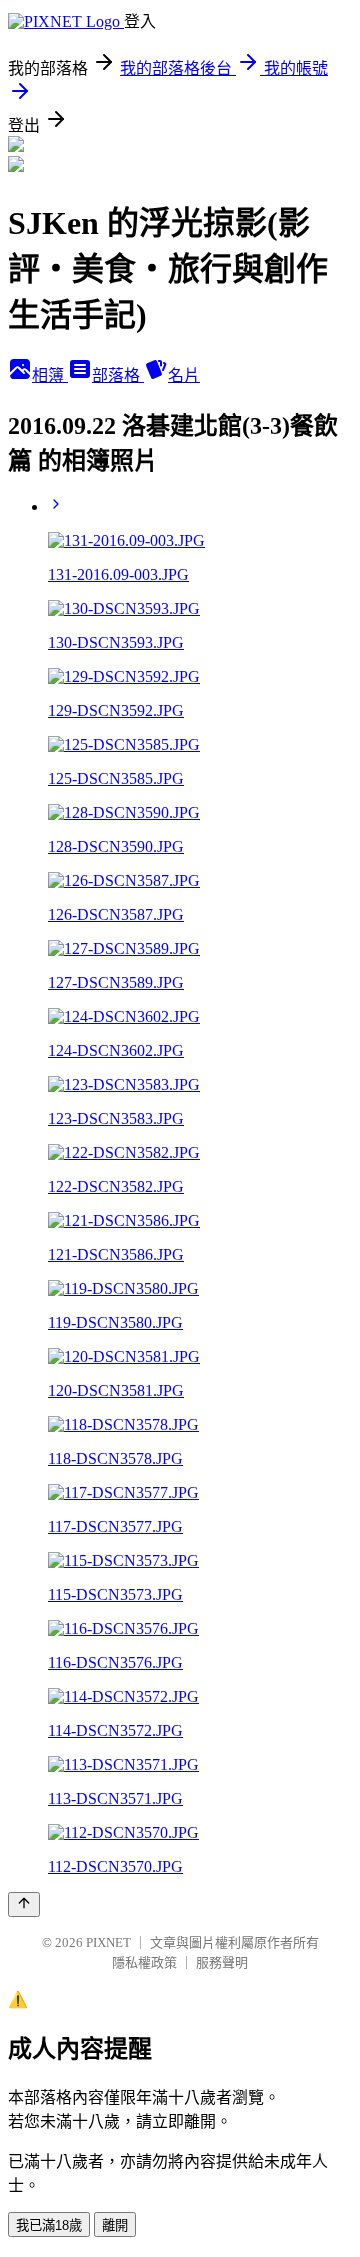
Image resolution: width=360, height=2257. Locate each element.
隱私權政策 (144, 1962)
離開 (115, 2225)
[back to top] (24, 1904)
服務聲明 (222, 1962)
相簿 (50, 375)
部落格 (118, 375)
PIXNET (108, 1942)
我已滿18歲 (49, 2225)
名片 (184, 375)
